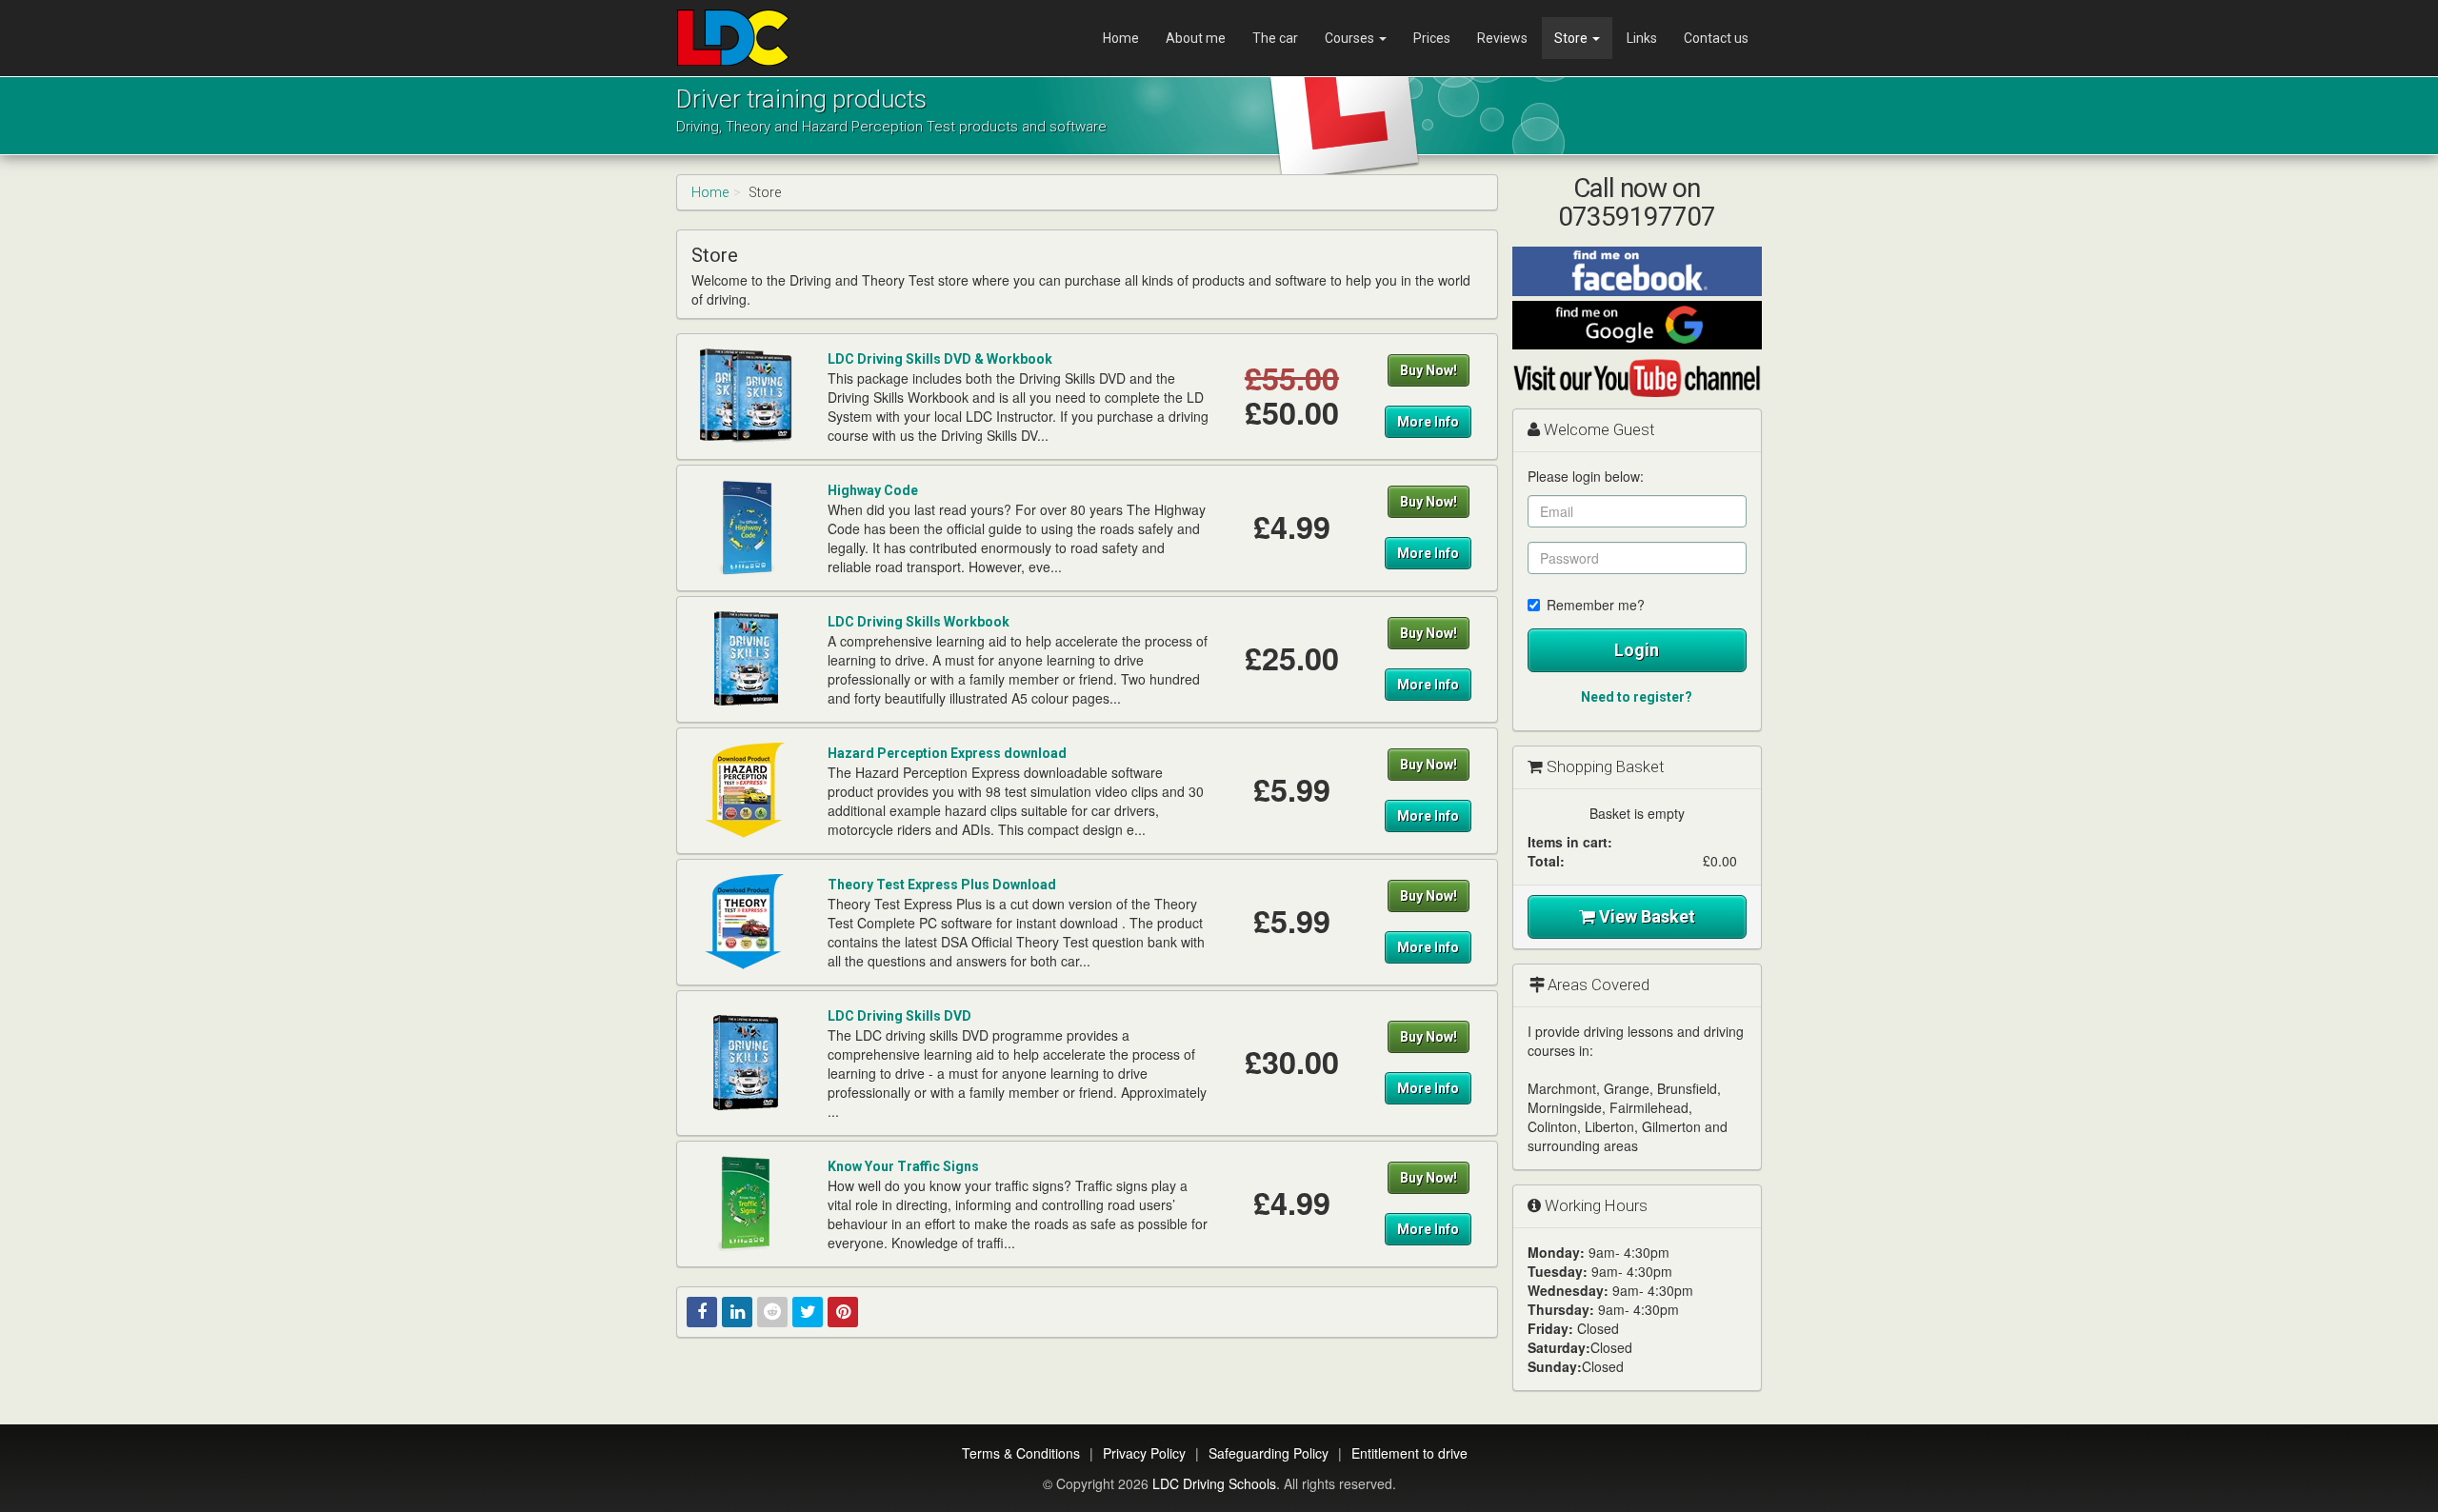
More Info (1428, 422)
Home (1121, 38)
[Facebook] (702, 1312)
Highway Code (873, 490)
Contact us (1716, 38)
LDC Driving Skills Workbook (919, 622)
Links (1642, 38)
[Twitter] (808, 1312)
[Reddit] (772, 1312)
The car (1275, 38)
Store (1572, 38)
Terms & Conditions (1021, 1453)
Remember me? (1596, 605)
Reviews (1502, 38)
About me (1196, 38)
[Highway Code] (746, 527)
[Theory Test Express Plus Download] (746, 921)
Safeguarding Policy (1269, 1453)
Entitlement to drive (1409, 1453)
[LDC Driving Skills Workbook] (746, 658)
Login (1637, 650)
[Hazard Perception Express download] (746, 789)
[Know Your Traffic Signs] (746, 1203)
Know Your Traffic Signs (903, 1166)
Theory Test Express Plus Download (942, 885)
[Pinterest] (843, 1312)
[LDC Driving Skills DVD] (746, 1062)
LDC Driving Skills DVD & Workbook (940, 359)
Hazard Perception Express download (947, 753)
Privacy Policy (1144, 1453)
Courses (1351, 38)
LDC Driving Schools (1214, 1483)
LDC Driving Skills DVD (899, 1016)
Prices (1432, 38)
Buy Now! (1429, 370)
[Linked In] (737, 1312)
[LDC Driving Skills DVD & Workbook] (746, 395)
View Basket (1645, 916)
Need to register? (1637, 697)
